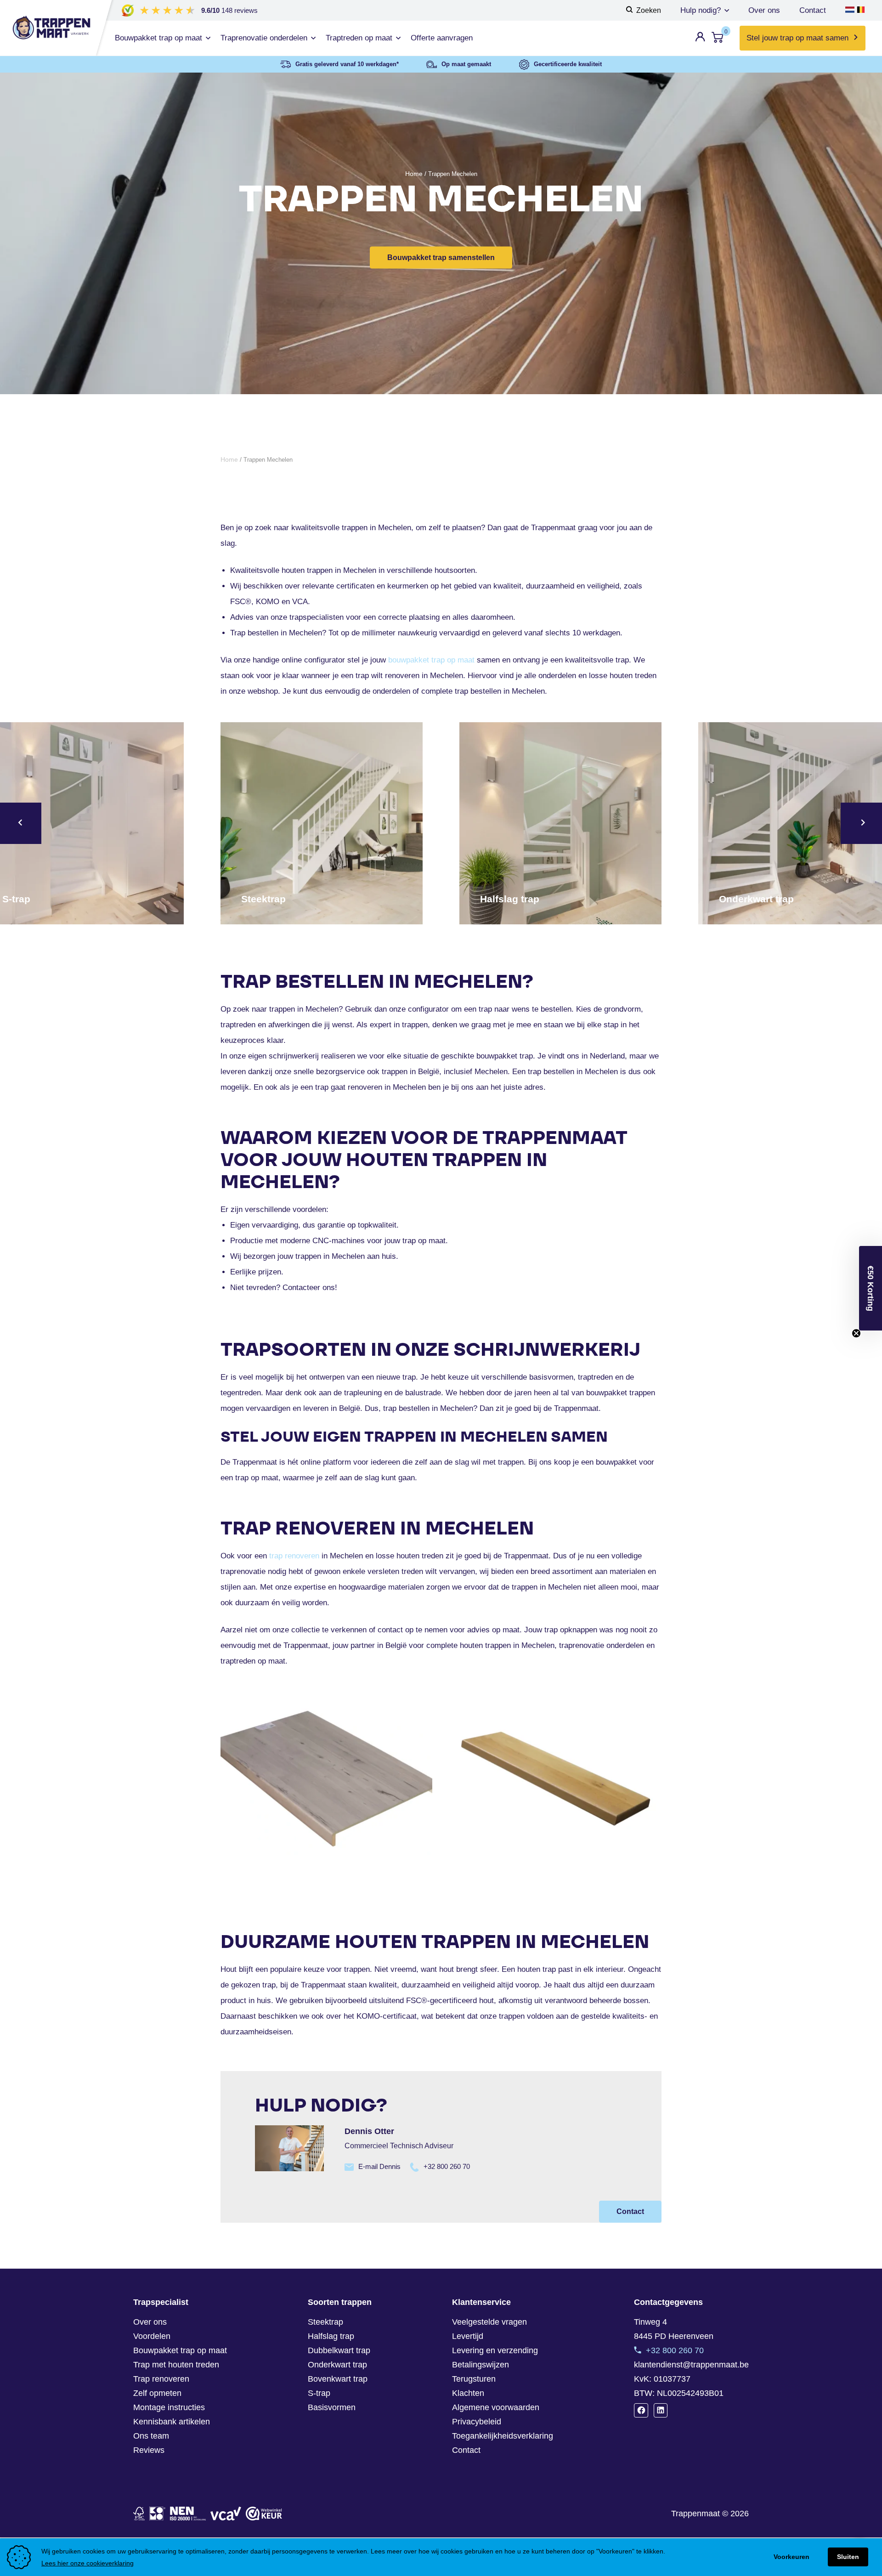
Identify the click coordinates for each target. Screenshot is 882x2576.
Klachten (468, 2393)
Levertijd (468, 2336)
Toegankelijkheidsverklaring (503, 2436)
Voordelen (152, 2336)
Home (414, 174)
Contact (813, 10)
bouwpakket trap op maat (431, 660)
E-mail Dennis (379, 2166)
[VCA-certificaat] (226, 2514)
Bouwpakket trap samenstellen (441, 258)
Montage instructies (169, 2407)
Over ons (764, 10)
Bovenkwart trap (338, 2379)
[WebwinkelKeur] (264, 2514)
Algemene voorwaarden (496, 2407)
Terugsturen (474, 2379)
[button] (871, 1288)
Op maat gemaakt (466, 64)
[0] (718, 39)
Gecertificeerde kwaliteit (568, 64)
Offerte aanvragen (442, 38)
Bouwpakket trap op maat (180, 2350)
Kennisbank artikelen (172, 2422)
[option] (322, 823)
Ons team (151, 2436)
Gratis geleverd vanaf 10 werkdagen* (347, 64)
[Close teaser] (856, 1333)
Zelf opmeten (157, 2393)
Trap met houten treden (176, 2365)
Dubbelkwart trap (339, 2350)
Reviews (149, 2450)
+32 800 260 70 (447, 2166)
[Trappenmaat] (46, 28)
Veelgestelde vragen (489, 2322)
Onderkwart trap (337, 2365)
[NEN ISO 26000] (188, 2514)
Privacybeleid (477, 2422)
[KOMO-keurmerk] (157, 2514)
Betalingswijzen (481, 2365)
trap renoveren (294, 1556)
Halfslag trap (331, 2336)
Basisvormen (332, 2407)
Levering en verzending (495, 2350)
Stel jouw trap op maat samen (797, 38)
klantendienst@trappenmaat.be (691, 2365)
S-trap (319, 2393)
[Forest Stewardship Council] (139, 2514)
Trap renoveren (161, 2379)
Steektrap (325, 2322)
